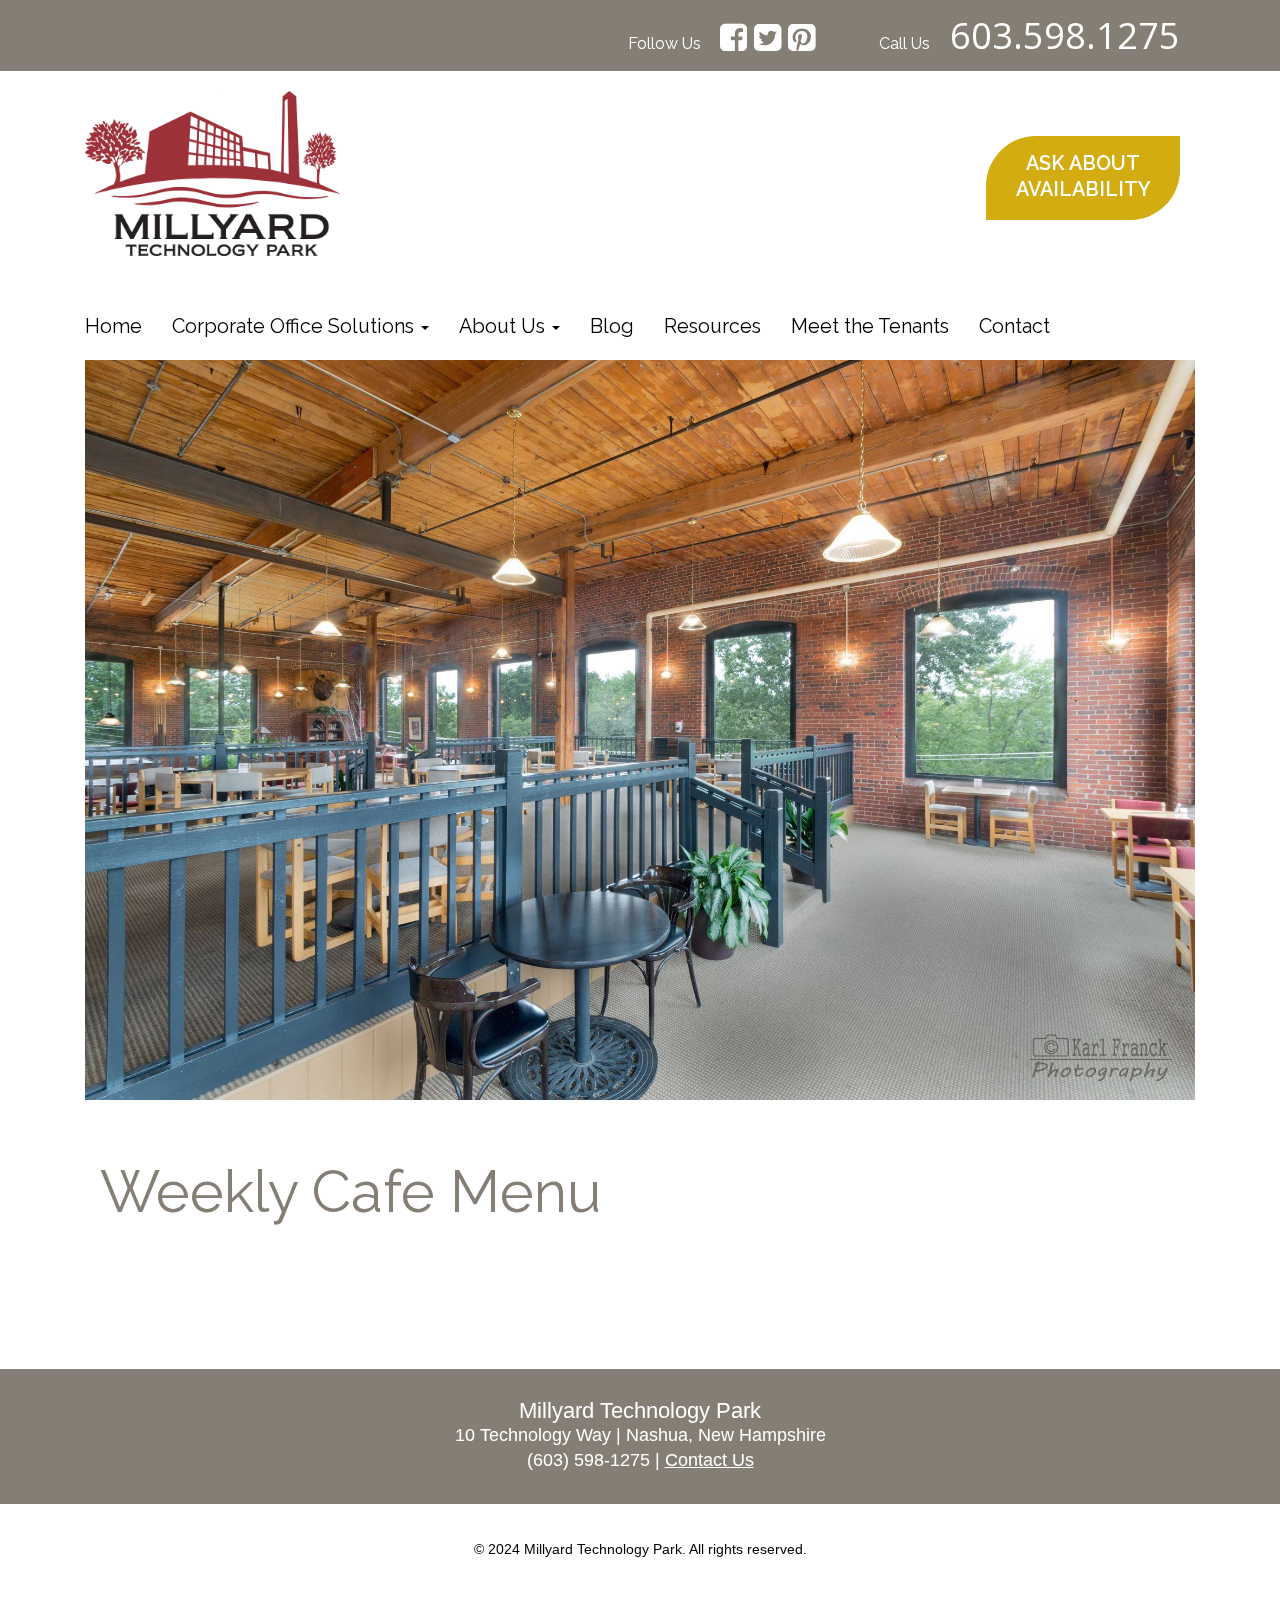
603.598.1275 (1065, 35)
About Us (504, 326)
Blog (612, 326)
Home (113, 326)
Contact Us (709, 1460)
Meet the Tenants (870, 326)
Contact (1014, 326)
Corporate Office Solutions (295, 326)
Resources (712, 326)
